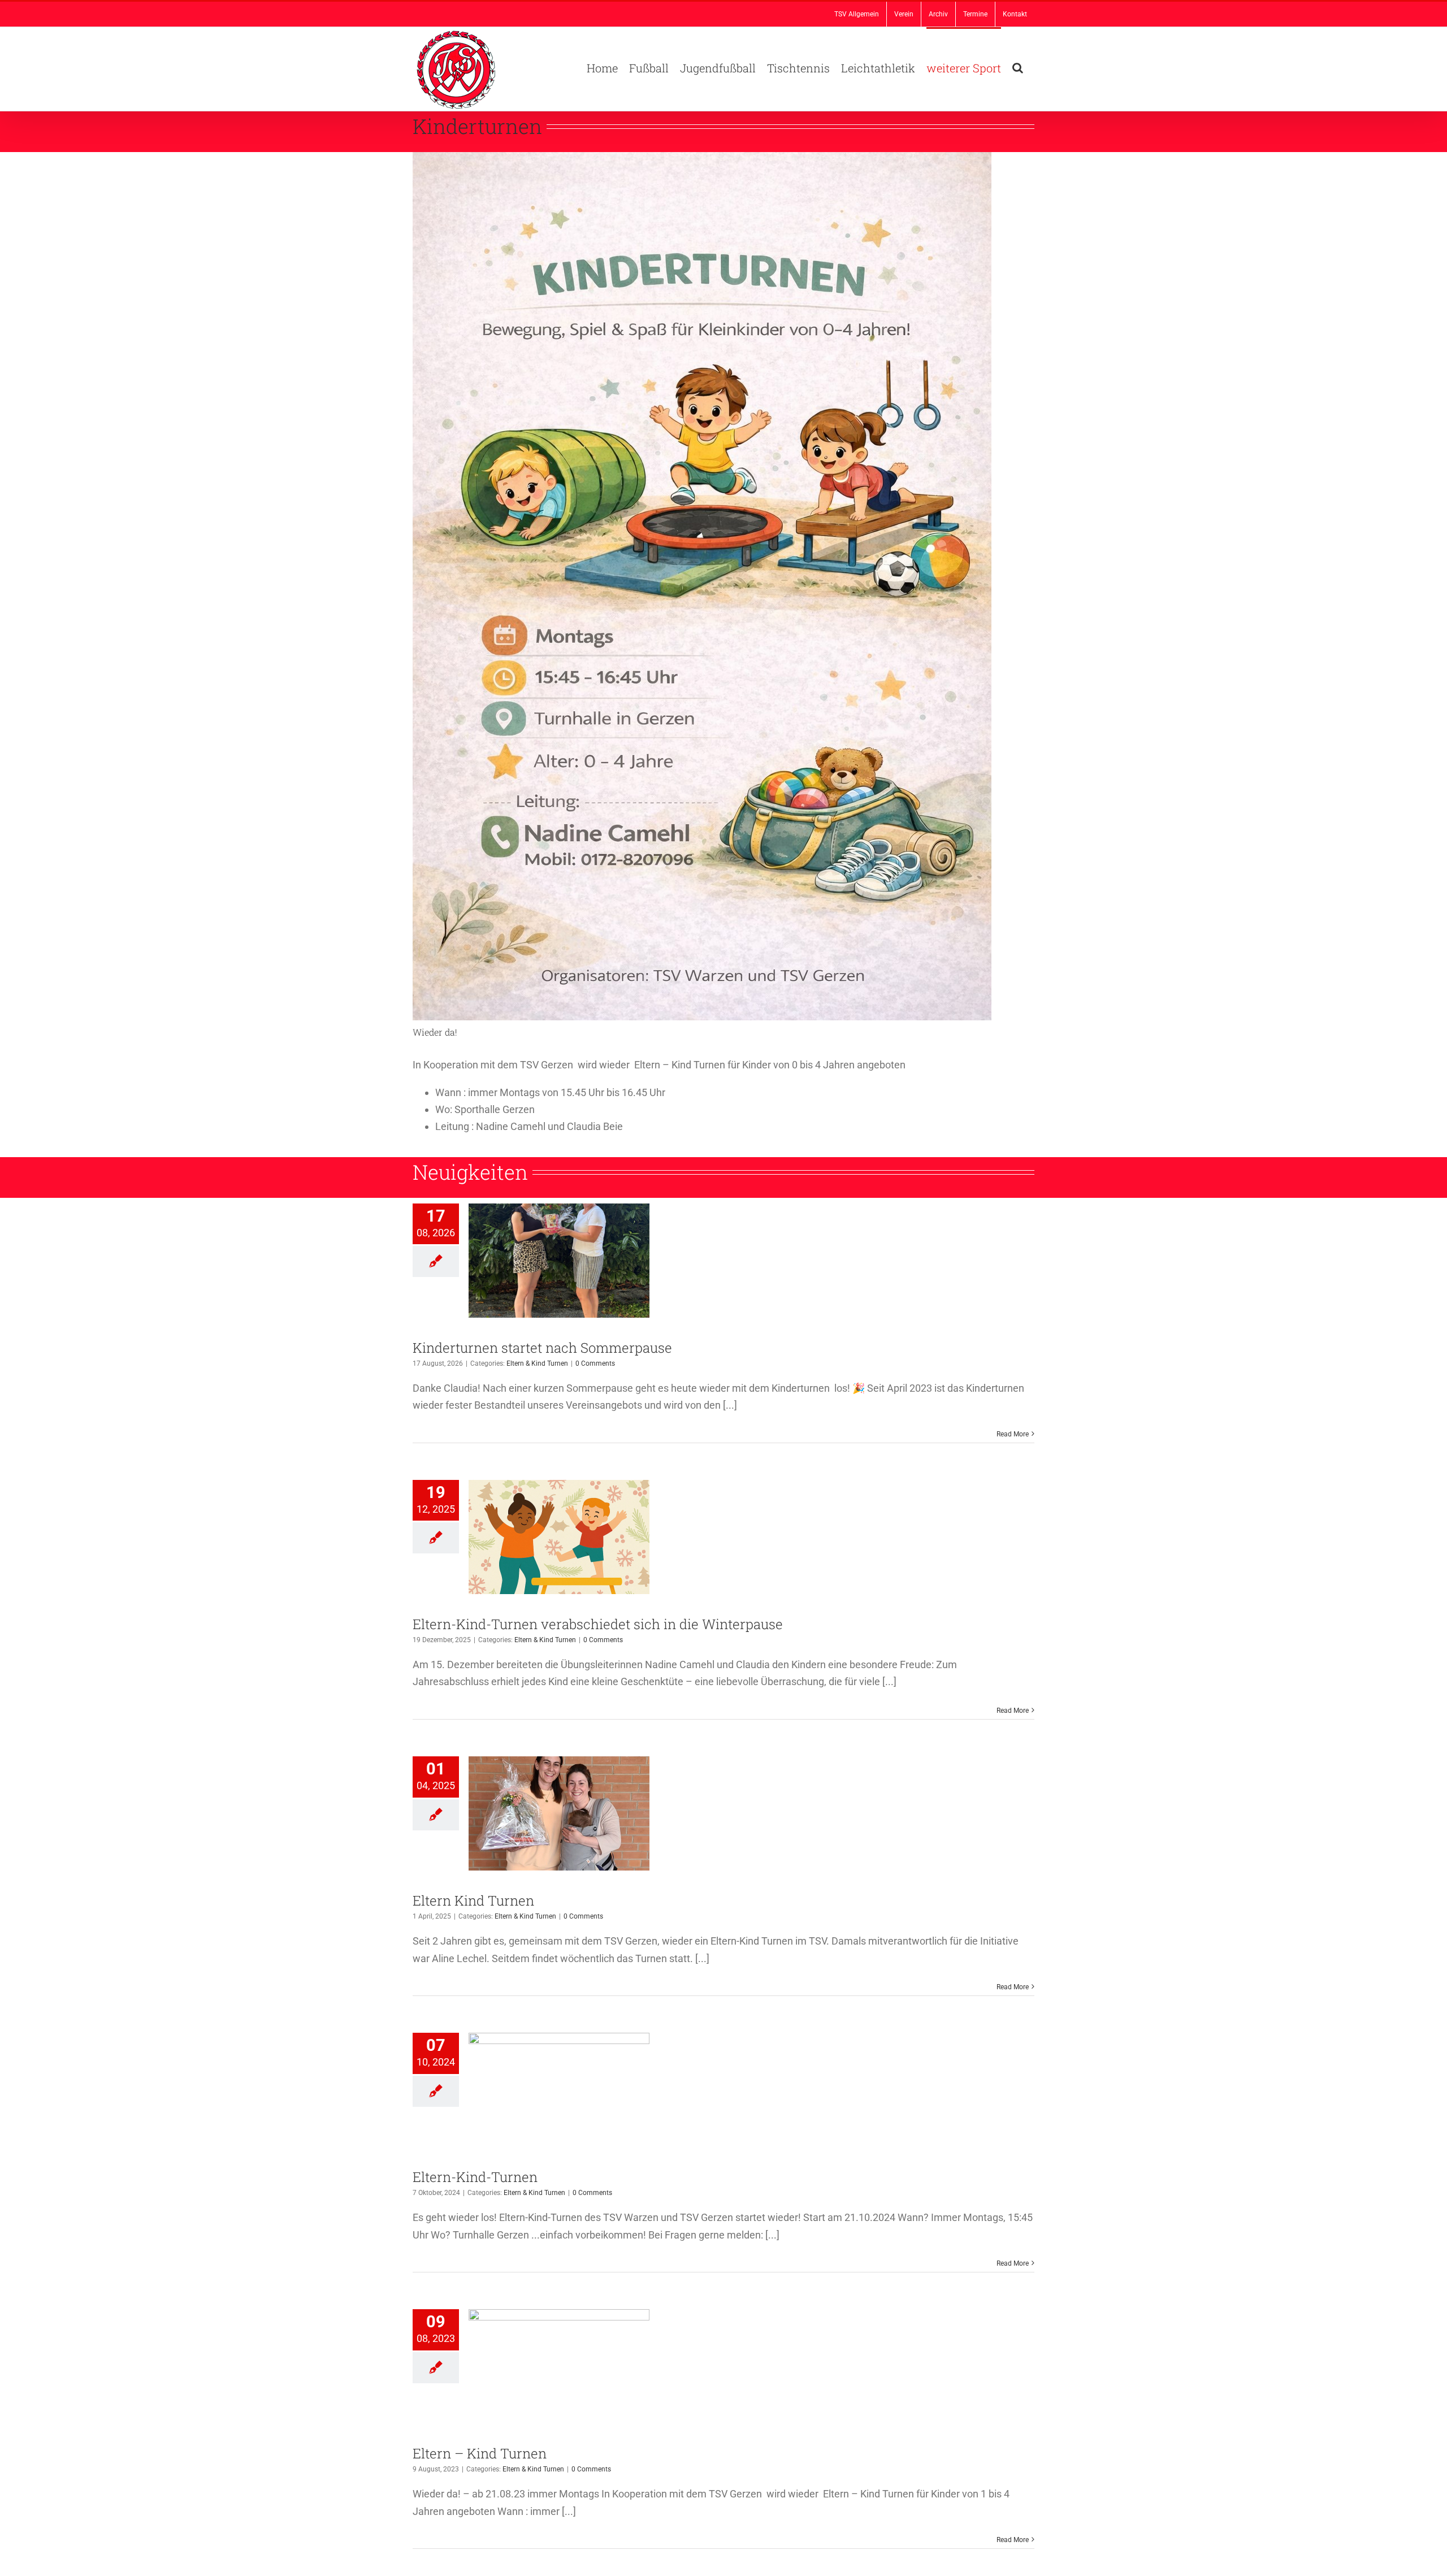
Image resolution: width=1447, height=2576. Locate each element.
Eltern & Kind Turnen (537, 1363)
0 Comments (595, 1363)
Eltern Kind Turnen (473, 1900)
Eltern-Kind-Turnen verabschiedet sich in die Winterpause (598, 1624)
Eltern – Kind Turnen (480, 2453)
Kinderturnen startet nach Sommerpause (542, 1348)
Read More (1013, 1434)
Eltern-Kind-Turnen (475, 2177)
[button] (1018, 67)
